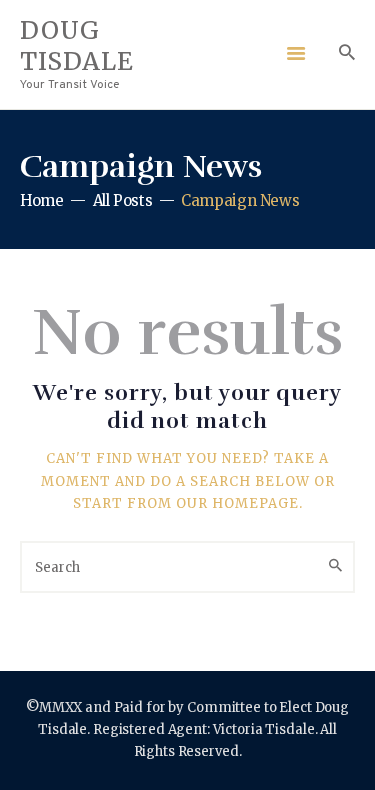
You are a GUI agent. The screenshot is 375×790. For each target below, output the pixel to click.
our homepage (237, 503)
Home (42, 200)
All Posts (123, 200)
